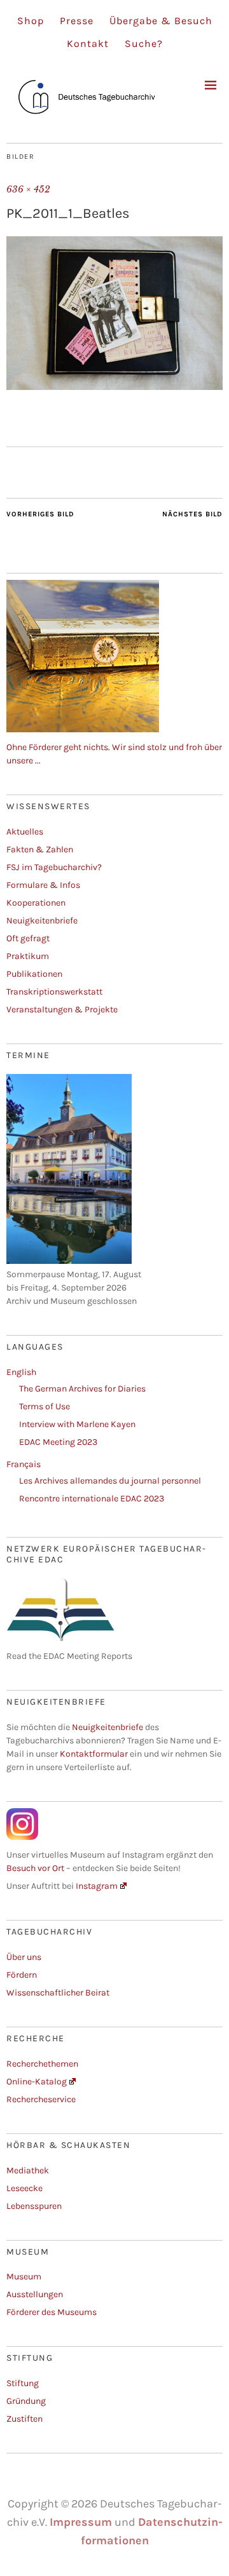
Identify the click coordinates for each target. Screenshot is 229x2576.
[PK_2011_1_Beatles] (114, 386)
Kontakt (88, 44)
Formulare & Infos (43, 885)
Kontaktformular (94, 1754)
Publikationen (34, 974)
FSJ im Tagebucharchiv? (54, 867)
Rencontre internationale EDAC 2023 (92, 1499)
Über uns (24, 1957)
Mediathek (28, 2170)
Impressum (81, 2522)
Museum (24, 2277)
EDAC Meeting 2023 (58, 1442)
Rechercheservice (41, 2099)
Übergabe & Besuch (161, 21)
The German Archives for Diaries (82, 1389)
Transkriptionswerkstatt (54, 992)
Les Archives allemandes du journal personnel (110, 1481)
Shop (31, 21)
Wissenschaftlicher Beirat (58, 1993)
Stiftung (23, 2383)
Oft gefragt (28, 938)
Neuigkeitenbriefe (42, 921)
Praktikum (28, 956)
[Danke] (83, 729)
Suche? (144, 44)
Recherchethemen (42, 2064)
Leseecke (24, 2188)
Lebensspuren (34, 2206)
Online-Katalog (37, 2082)
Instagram (97, 1886)
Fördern (22, 1975)
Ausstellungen (35, 2294)
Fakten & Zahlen (40, 849)
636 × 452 (28, 189)
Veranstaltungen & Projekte (62, 1010)
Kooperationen (36, 903)
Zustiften (24, 2419)
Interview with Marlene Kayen (77, 1424)
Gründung (26, 2401)
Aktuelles (25, 832)
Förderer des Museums (52, 2312)
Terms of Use (45, 1406)
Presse (77, 21)
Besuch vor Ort (36, 1868)
